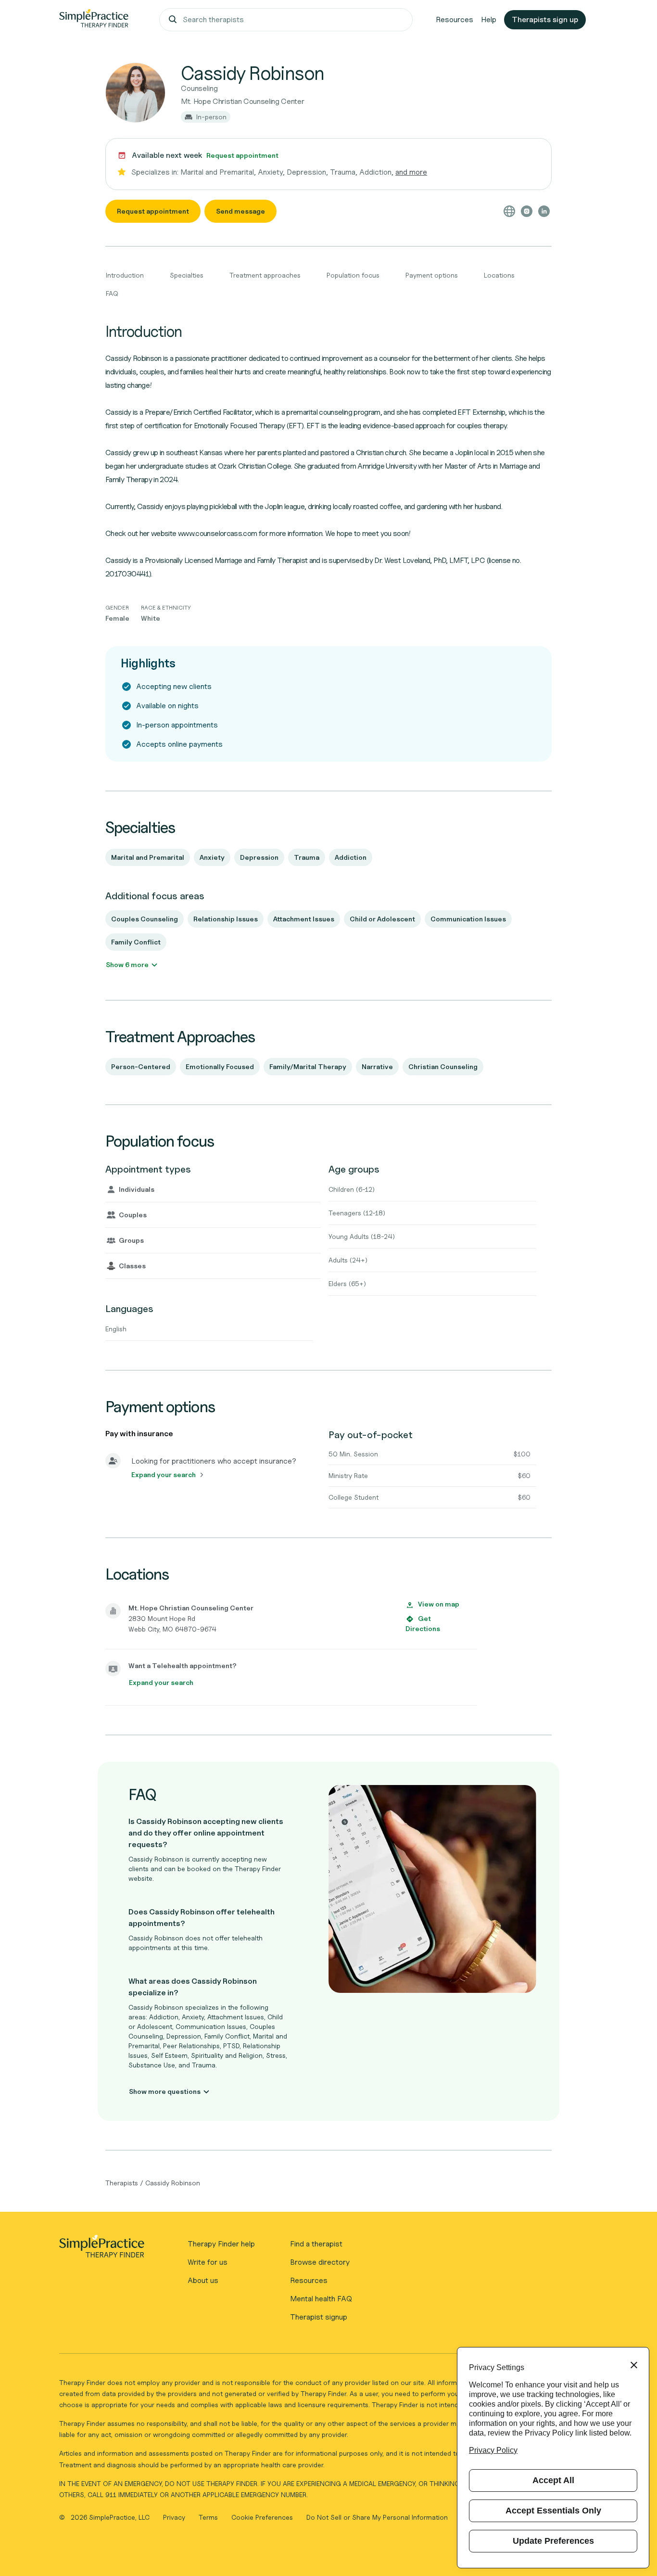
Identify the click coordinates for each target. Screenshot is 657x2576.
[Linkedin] (544, 211)
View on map (439, 1604)
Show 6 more (127, 964)
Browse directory (320, 2262)
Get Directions (423, 1624)
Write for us (208, 2262)
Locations (499, 275)
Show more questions (165, 2091)
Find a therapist (316, 2244)
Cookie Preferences (262, 2517)
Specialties (187, 275)
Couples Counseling (145, 919)
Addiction (351, 857)
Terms (209, 2517)
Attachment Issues (304, 919)
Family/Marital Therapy (308, 1066)
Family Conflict (136, 942)
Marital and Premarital (148, 857)
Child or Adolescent (382, 919)
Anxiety (212, 857)
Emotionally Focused (220, 1066)
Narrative (377, 1066)
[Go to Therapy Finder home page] (94, 20)
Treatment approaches (265, 275)
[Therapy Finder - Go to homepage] (101, 2249)
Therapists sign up (545, 19)
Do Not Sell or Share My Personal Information (377, 2517)
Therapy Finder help (221, 2244)
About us (203, 2280)
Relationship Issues (226, 919)
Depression (259, 857)
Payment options (432, 275)
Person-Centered (141, 1066)
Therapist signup (319, 2317)
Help (489, 19)
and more (411, 172)
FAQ (112, 293)
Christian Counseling (443, 1066)
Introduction (125, 275)
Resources (455, 19)
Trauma (307, 857)
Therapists (122, 2183)
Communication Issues (468, 919)
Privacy (175, 2517)
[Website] (509, 211)
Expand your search (164, 1474)
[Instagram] (527, 211)
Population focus (353, 275)
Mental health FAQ (321, 2299)
